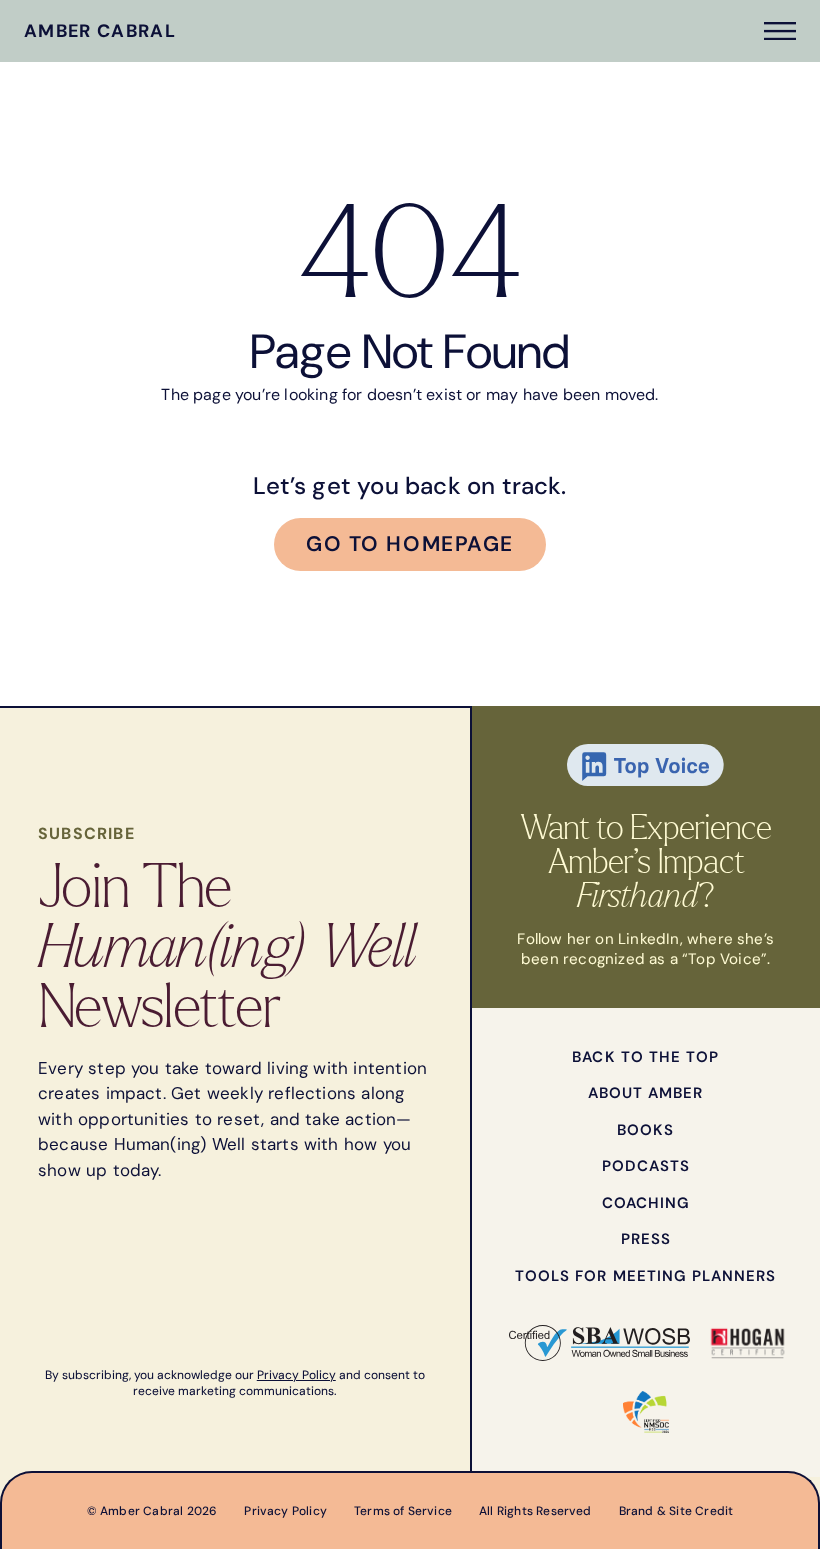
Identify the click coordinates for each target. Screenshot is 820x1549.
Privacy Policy (296, 1375)
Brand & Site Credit (676, 1511)
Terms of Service (403, 1511)
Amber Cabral (100, 31)
